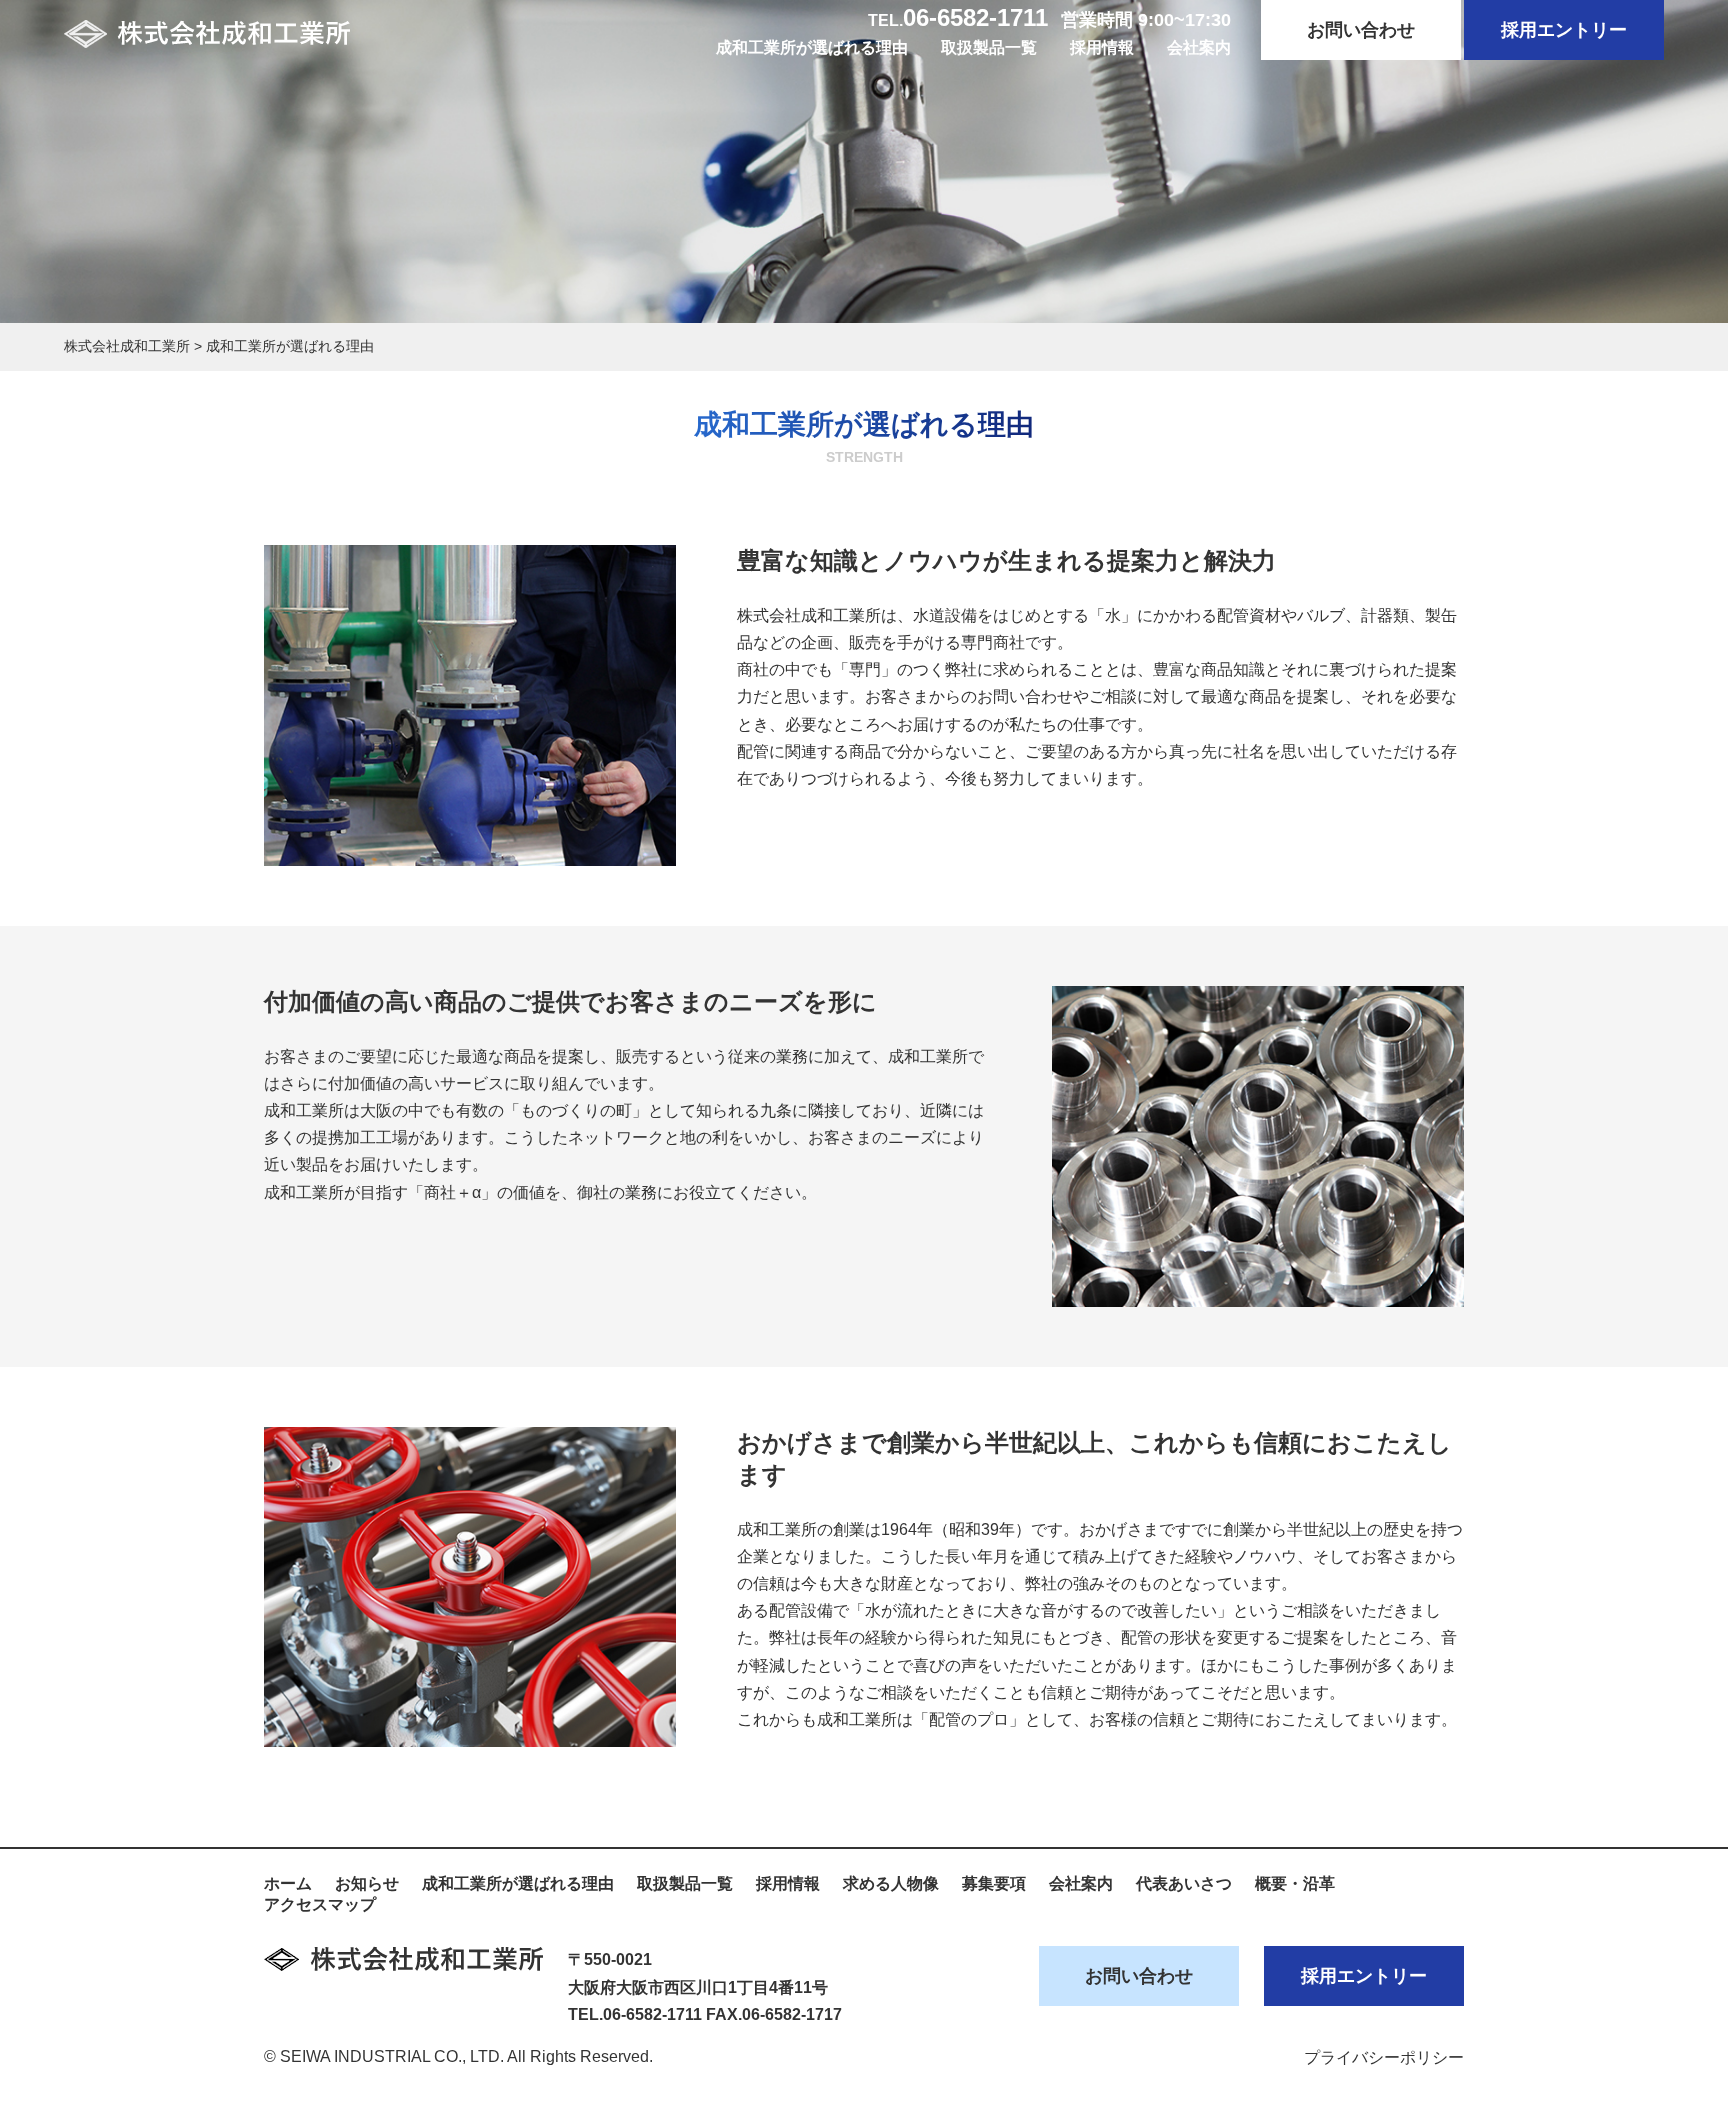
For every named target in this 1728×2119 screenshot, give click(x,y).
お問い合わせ (1361, 30)
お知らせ (367, 1883)
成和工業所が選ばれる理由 (812, 47)
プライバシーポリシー (1384, 2057)
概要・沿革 (1295, 1883)
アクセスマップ (320, 1904)
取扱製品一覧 (989, 47)
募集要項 (994, 1883)
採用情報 (1102, 47)
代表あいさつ (1184, 1883)
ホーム (288, 1883)
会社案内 (1199, 47)
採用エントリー (1564, 30)
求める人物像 (891, 1883)
